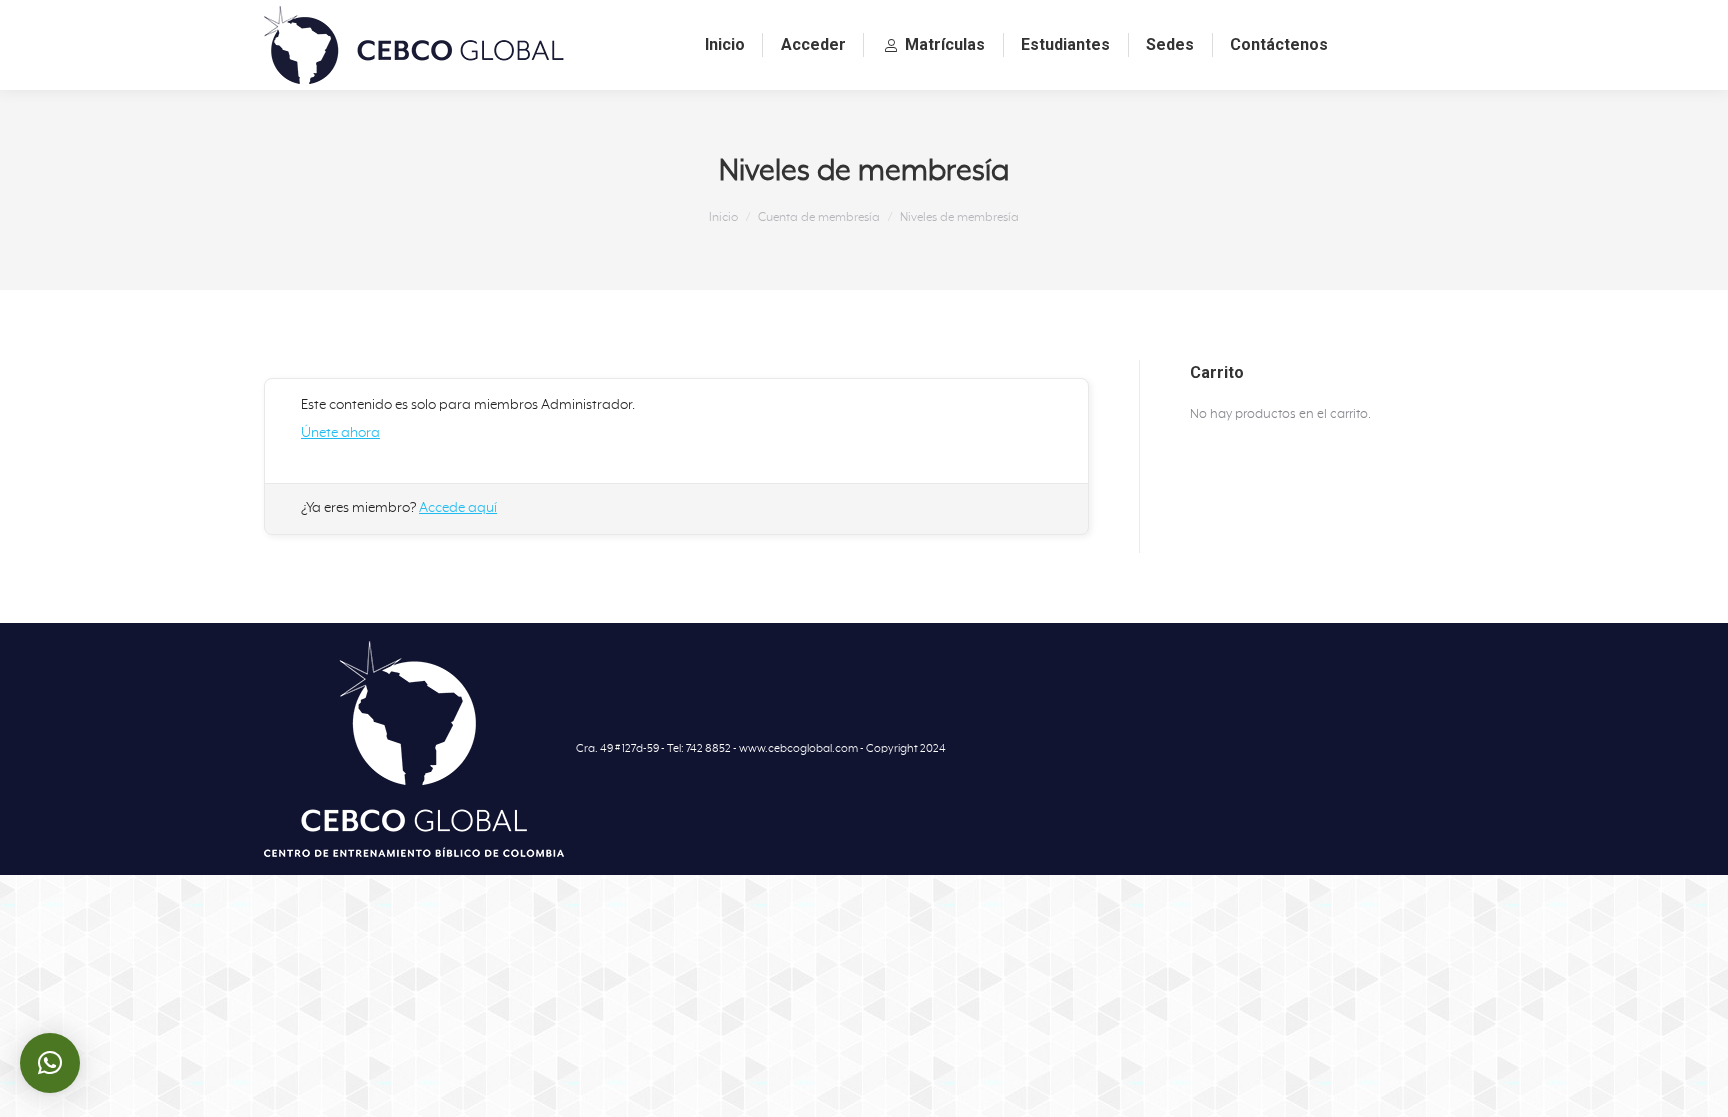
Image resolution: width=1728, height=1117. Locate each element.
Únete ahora (340, 433)
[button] (50, 1063)
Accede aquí (458, 508)
